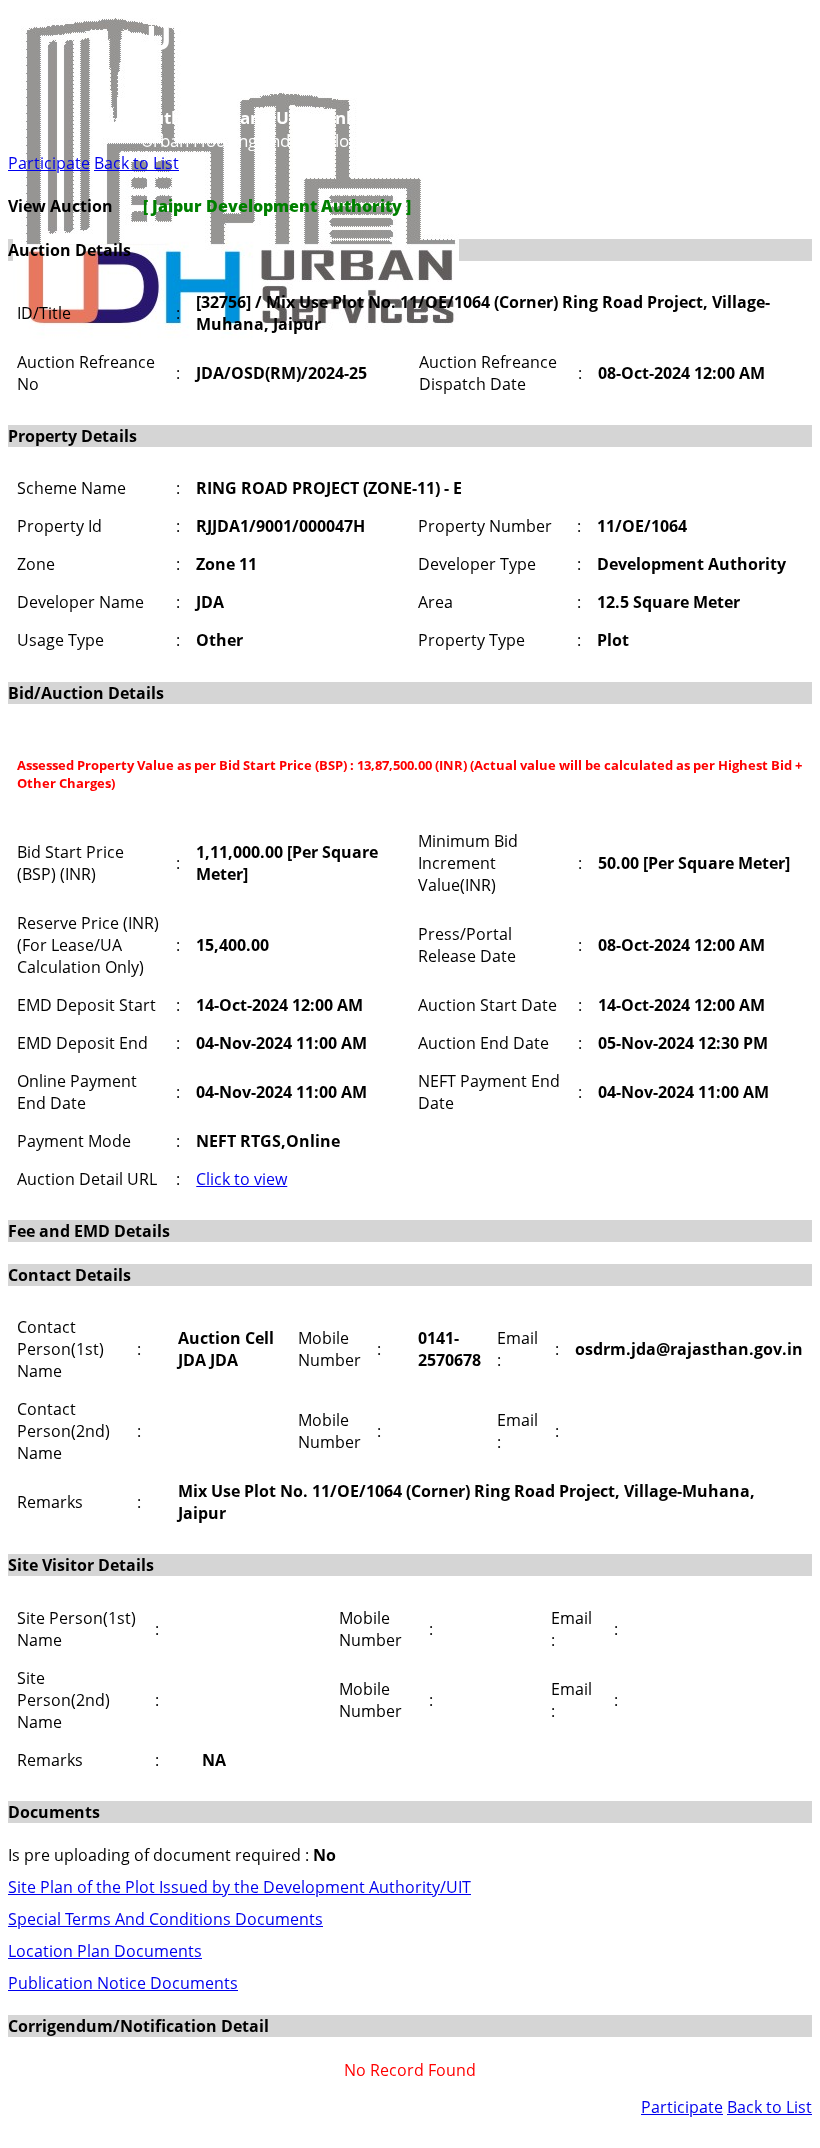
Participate (49, 163)
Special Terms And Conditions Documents (165, 1919)
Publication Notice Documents (123, 1983)
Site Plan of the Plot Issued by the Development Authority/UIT (239, 1887)
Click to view (241, 1179)
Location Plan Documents (105, 1951)
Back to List (136, 163)
